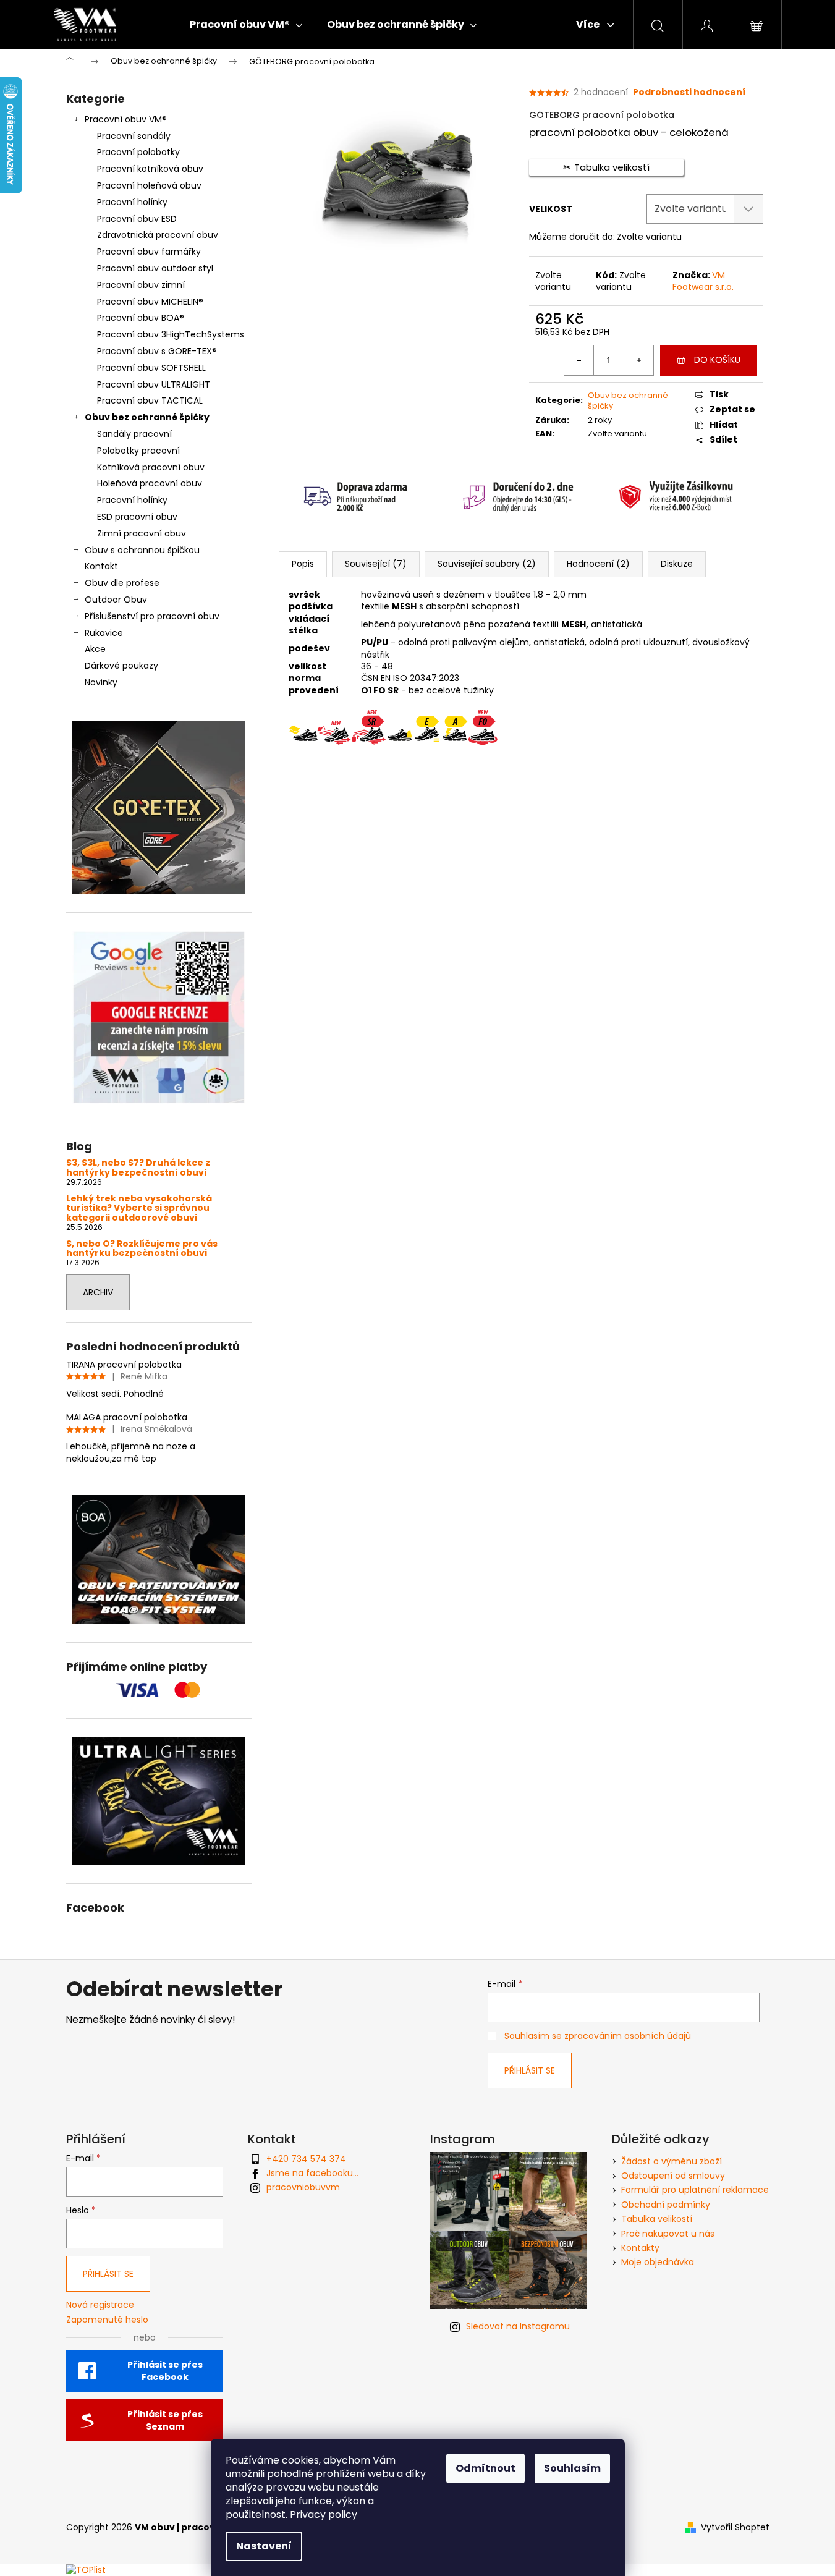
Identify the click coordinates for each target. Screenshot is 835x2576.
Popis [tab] (303, 564)
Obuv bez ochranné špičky (147, 417)
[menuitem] (246, 25)
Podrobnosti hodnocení (689, 92)
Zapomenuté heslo (107, 2320)
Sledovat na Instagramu (518, 2326)
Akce (95, 649)
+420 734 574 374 (306, 2159)
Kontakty (640, 2248)
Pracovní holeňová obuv (149, 185)
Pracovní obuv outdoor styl (155, 268)
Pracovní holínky (132, 202)
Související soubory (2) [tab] (487, 564)
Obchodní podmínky (666, 2205)
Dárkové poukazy (121, 666)
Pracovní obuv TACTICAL (150, 400)
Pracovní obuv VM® (126, 119)
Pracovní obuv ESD (137, 219)
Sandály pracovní (134, 434)
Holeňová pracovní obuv (150, 483)
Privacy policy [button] (324, 2515)
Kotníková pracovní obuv (151, 467)
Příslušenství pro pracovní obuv (152, 616)
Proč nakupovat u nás (668, 2234)
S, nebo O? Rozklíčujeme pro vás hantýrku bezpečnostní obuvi (142, 1249)
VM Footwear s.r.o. (703, 281)
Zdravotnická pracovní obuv (158, 235)
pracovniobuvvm (303, 2187)
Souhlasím (572, 2468)
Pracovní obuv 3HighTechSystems (171, 334)
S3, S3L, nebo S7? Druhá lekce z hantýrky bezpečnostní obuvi (138, 1168)
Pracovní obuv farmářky (149, 252)
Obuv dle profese (122, 583)
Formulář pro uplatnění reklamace (695, 2190)
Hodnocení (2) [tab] (598, 564)
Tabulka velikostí (657, 2219)
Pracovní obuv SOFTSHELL (151, 368)
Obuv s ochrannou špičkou (142, 550)
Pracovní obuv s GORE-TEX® (157, 351)
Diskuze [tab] (677, 564)
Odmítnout (485, 2468)
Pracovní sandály (134, 136)
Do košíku (717, 360)
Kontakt (101, 566)
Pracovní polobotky (138, 152)
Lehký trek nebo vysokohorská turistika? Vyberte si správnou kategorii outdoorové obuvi (139, 1208)
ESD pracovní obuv (137, 517)
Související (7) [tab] (376, 564)
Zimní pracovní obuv (142, 533)
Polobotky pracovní (138, 451)
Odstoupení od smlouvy (673, 2176)
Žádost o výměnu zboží (672, 2161)
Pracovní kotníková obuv (150, 169)
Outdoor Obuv (116, 600)
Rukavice (104, 633)
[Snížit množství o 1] (579, 360)
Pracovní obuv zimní (141, 285)
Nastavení (264, 2546)
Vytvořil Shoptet (735, 2527)
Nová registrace (100, 2305)
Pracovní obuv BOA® (141, 318)
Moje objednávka (658, 2262)
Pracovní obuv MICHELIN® (150, 302)
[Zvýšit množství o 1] (638, 360)
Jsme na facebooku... (312, 2173)
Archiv (98, 1292)
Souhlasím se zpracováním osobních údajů (598, 2036)
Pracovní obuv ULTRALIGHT (154, 384)
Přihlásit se (530, 2070)
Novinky (101, 682)
